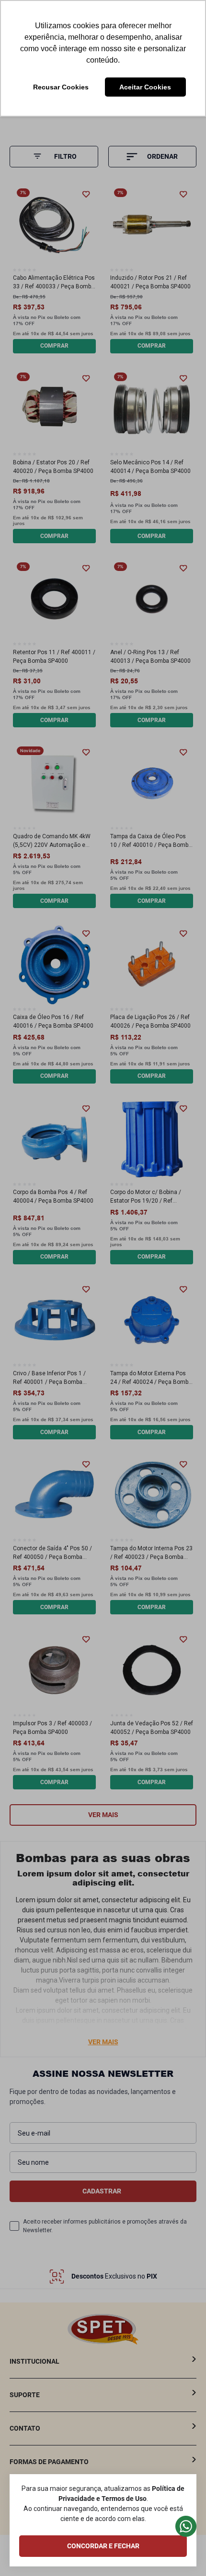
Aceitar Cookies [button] (145, 87)
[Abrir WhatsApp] (182, 2552)
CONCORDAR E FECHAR (103, 2546)
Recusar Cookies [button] (61, 87)
